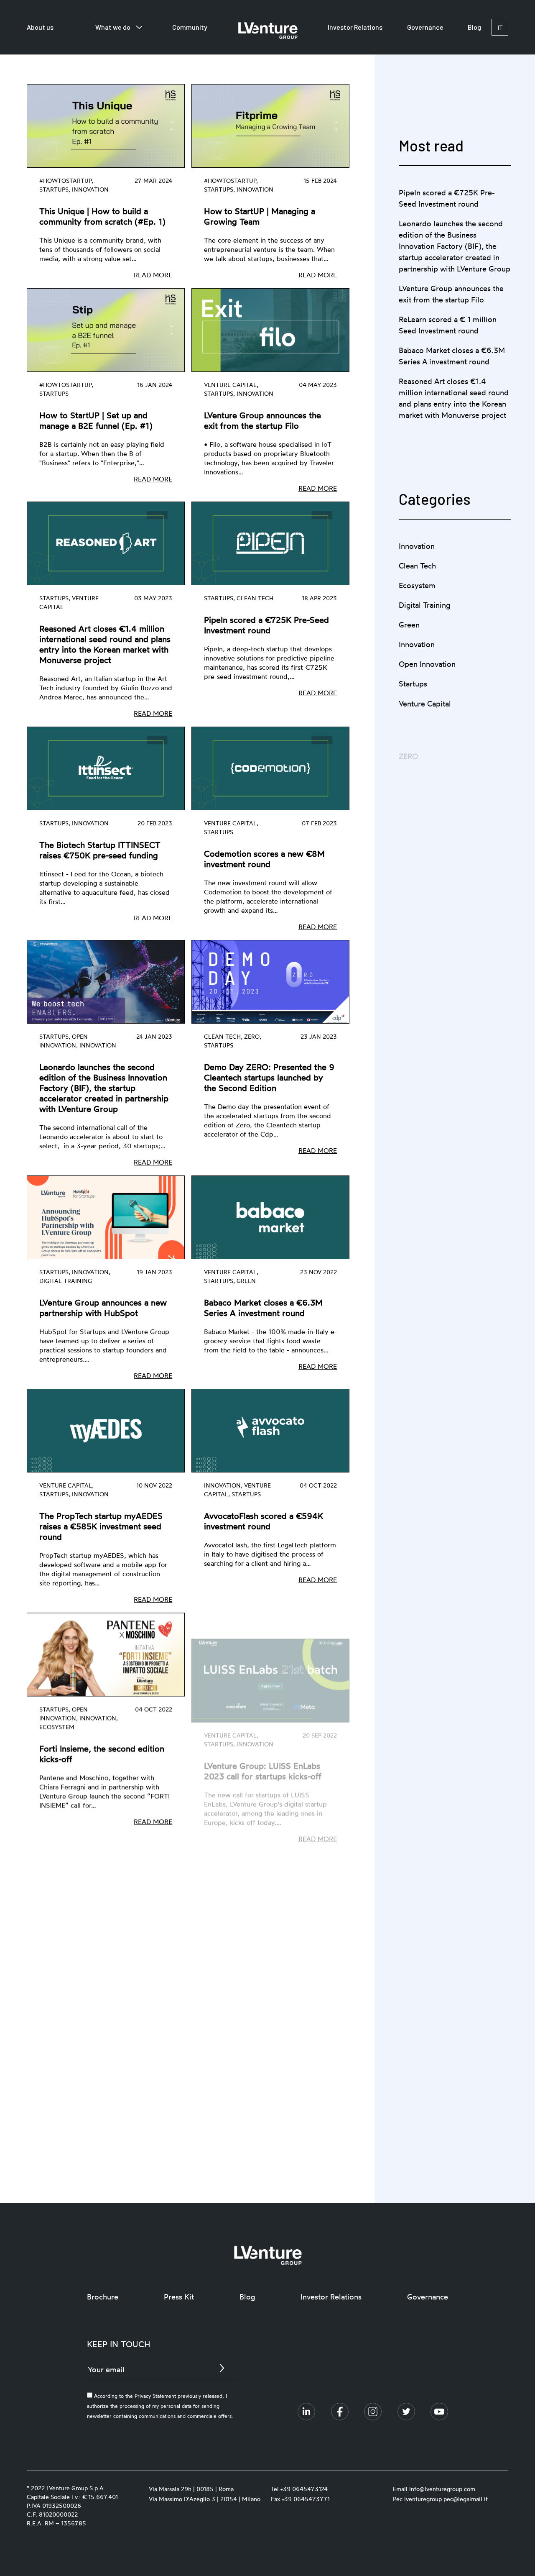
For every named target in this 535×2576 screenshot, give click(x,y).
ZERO (408, 723)
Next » (236, 2091)
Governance (425, 27)
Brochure (103, 2297)
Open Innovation (427, 664)
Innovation (417, 546)
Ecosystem (417, 585)
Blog (474, 27)
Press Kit (179, 2297)
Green (409, 625)
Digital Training (424, 605)
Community (190, 27)
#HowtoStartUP (426, 743)
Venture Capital (425, 703)
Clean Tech (417, 566)
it (500, 27)
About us (40, 27)
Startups (413, 684)
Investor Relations (355, 27)
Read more (153, 275)
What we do (113, 27)
